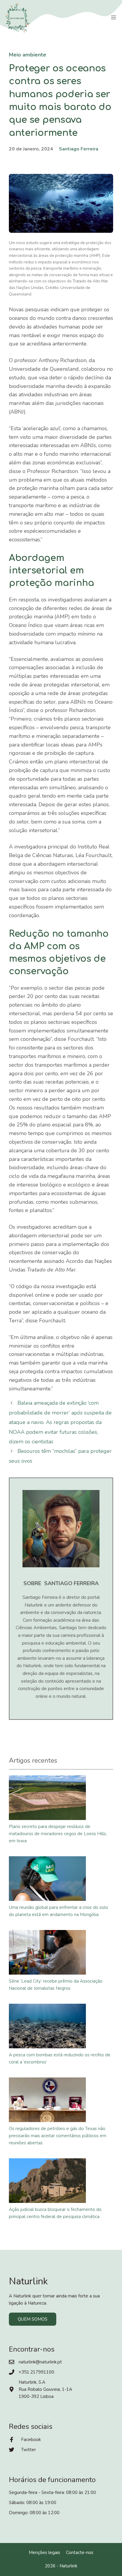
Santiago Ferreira (79, 149)
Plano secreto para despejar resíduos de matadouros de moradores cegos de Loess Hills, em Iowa (58, 1834)
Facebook (31, 2440)
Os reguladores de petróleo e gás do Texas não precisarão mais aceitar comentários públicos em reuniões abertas (58, 2136)
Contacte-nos (80, 2553)
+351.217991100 (36, 2372)
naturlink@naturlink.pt (40, 2362)
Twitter (28, 2450)
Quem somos (33, 2319)
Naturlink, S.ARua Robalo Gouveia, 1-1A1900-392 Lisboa (45, 2389)
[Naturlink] (18, 18)
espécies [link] (34, 531)
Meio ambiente (28, 55)
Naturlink (68, 2566)
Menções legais (44, 2553)
